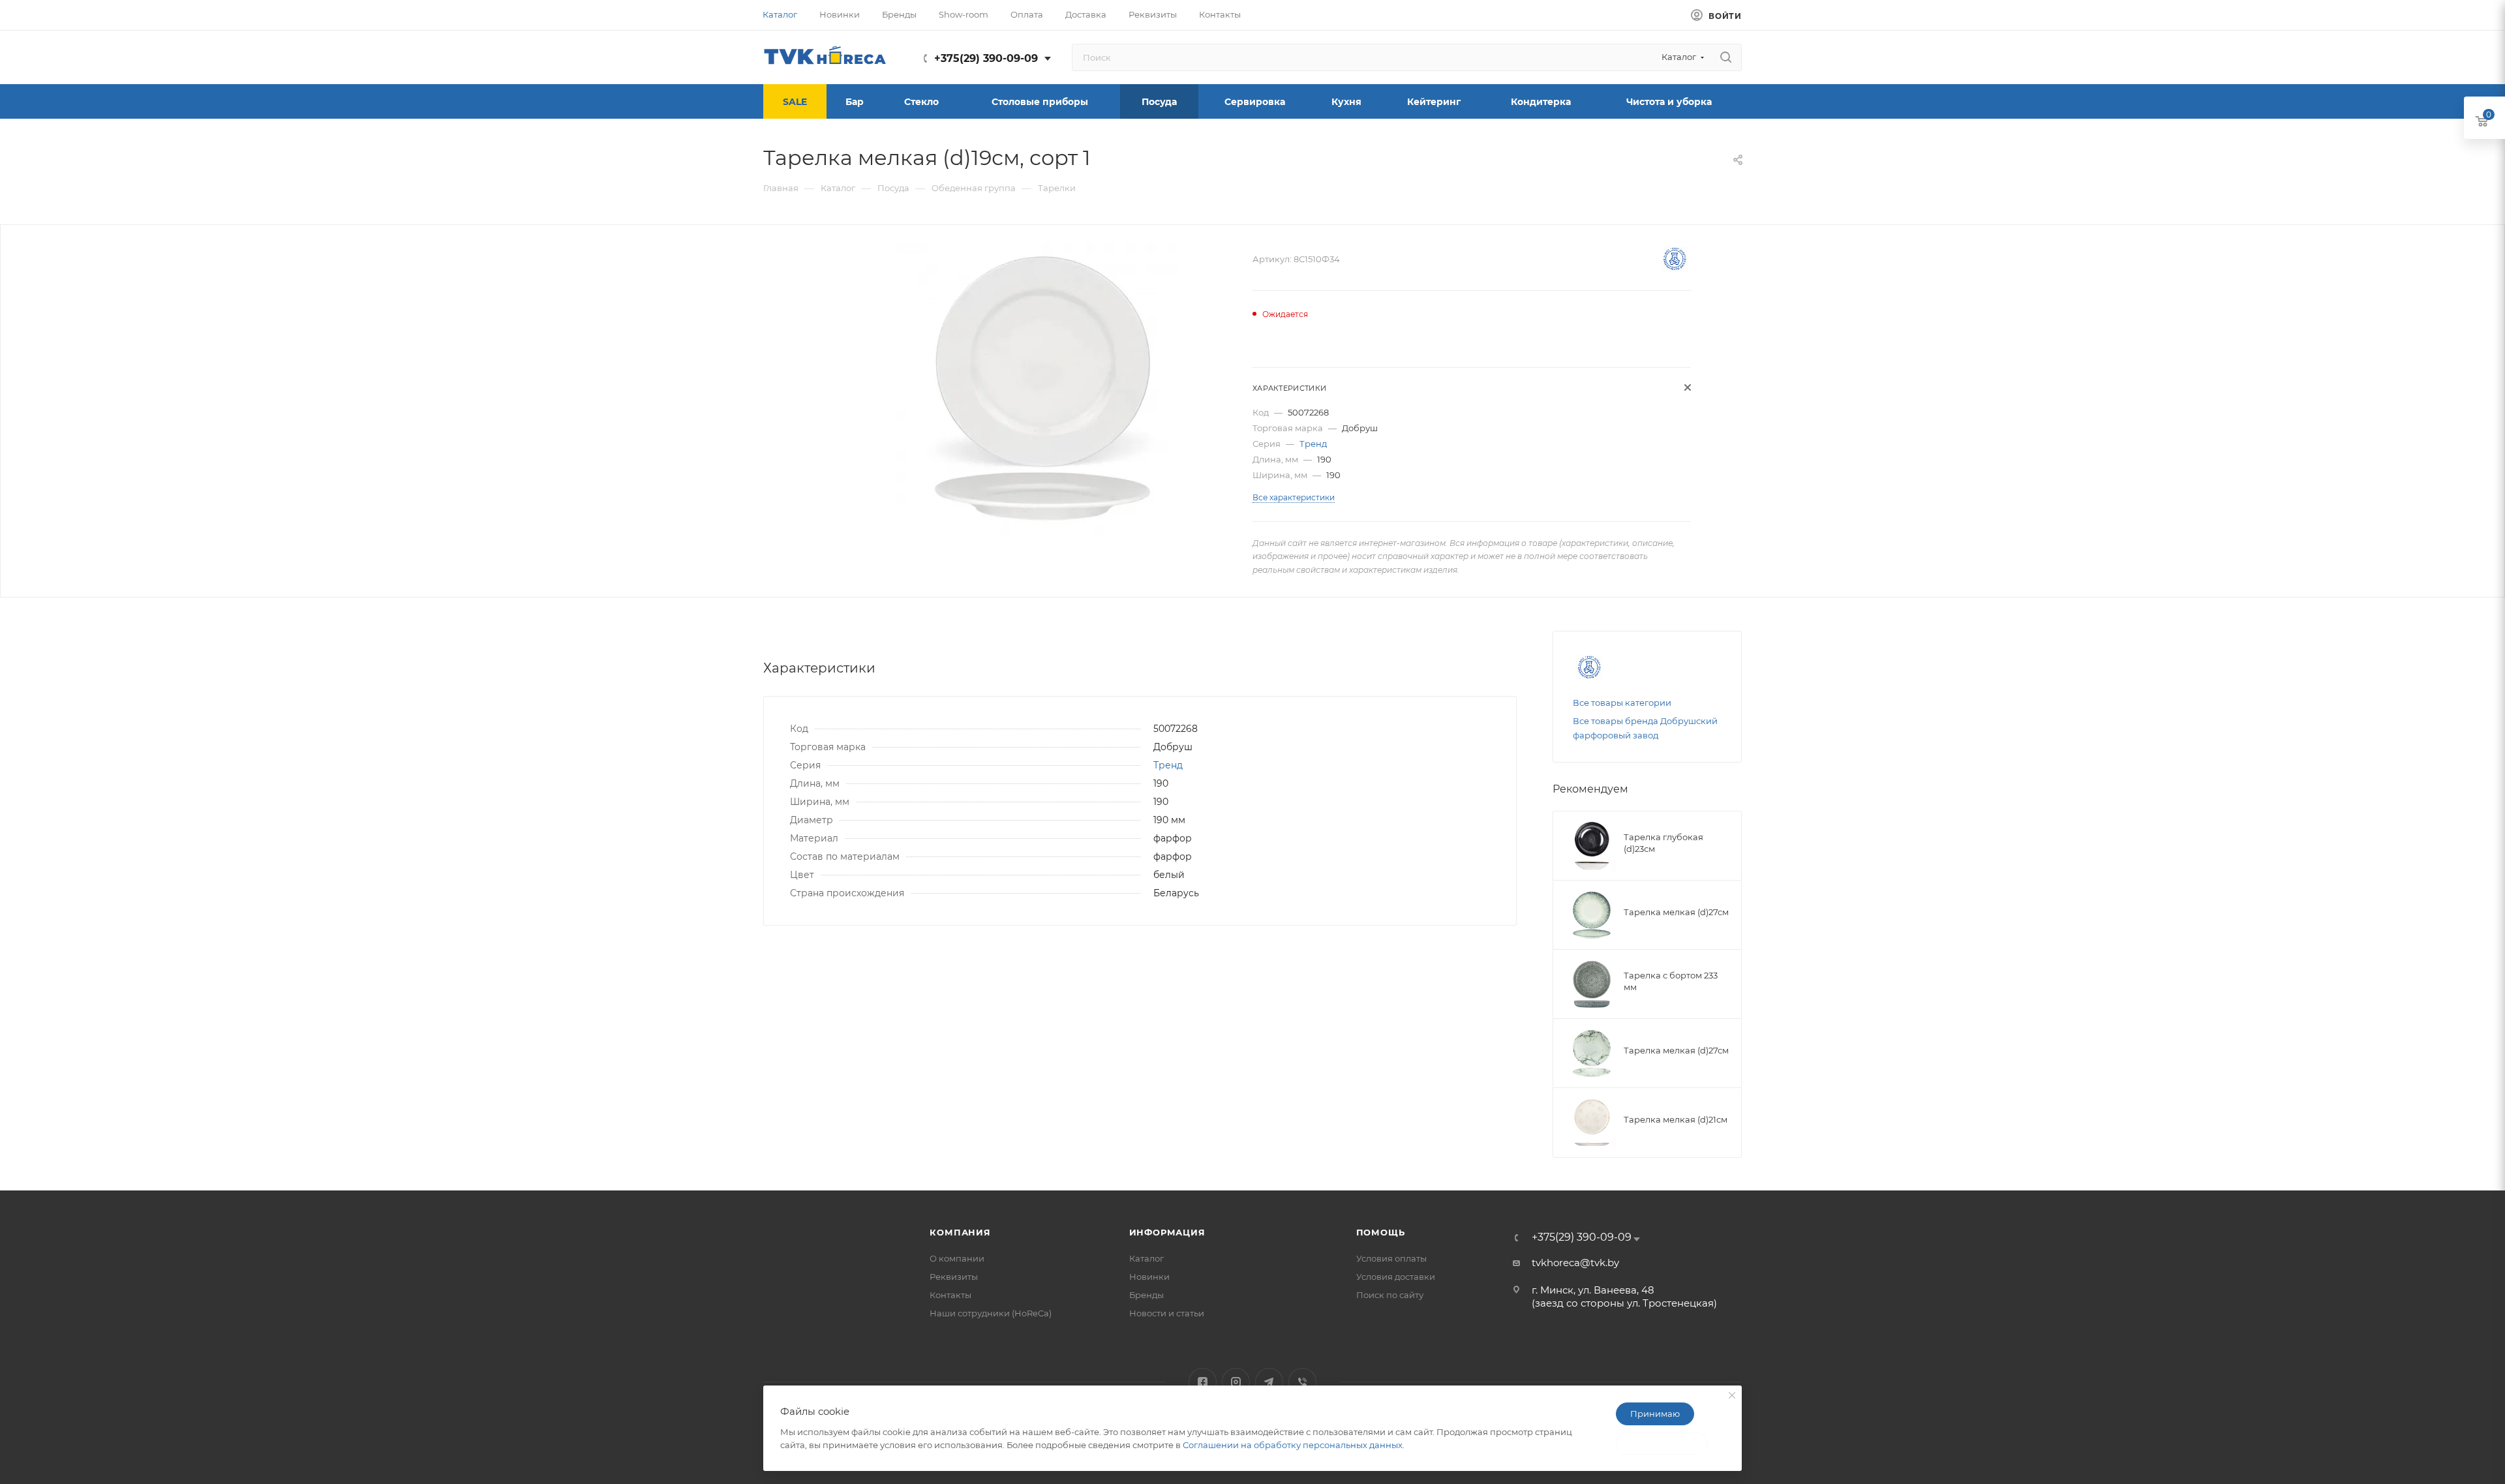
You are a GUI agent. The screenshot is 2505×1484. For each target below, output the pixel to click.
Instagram (1236, 1382)
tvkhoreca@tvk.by (1575, 1263)
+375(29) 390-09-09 (986, 58)
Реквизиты (954, 1277)
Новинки (1149, 1277)
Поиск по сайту (1390, 1295)
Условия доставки (1396, 1277)
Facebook (1203, 1382)
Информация (1167, 1232)
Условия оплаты (1391, 1258)
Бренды (1146, 1295)
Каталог (1146, 1258)
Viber (1302, 1382)
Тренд (1313, 444)
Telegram (1269, 1382)
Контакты (950, 1295)
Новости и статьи (1167, 1313)
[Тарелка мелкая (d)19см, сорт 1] (1042, 389)
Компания (960, 1232)
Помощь (1381, 1232)
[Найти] (1726, 57)
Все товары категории (1622, 703)
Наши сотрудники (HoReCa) (991, 1313)
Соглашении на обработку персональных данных (1293, 1445)
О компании (957, 1258)
